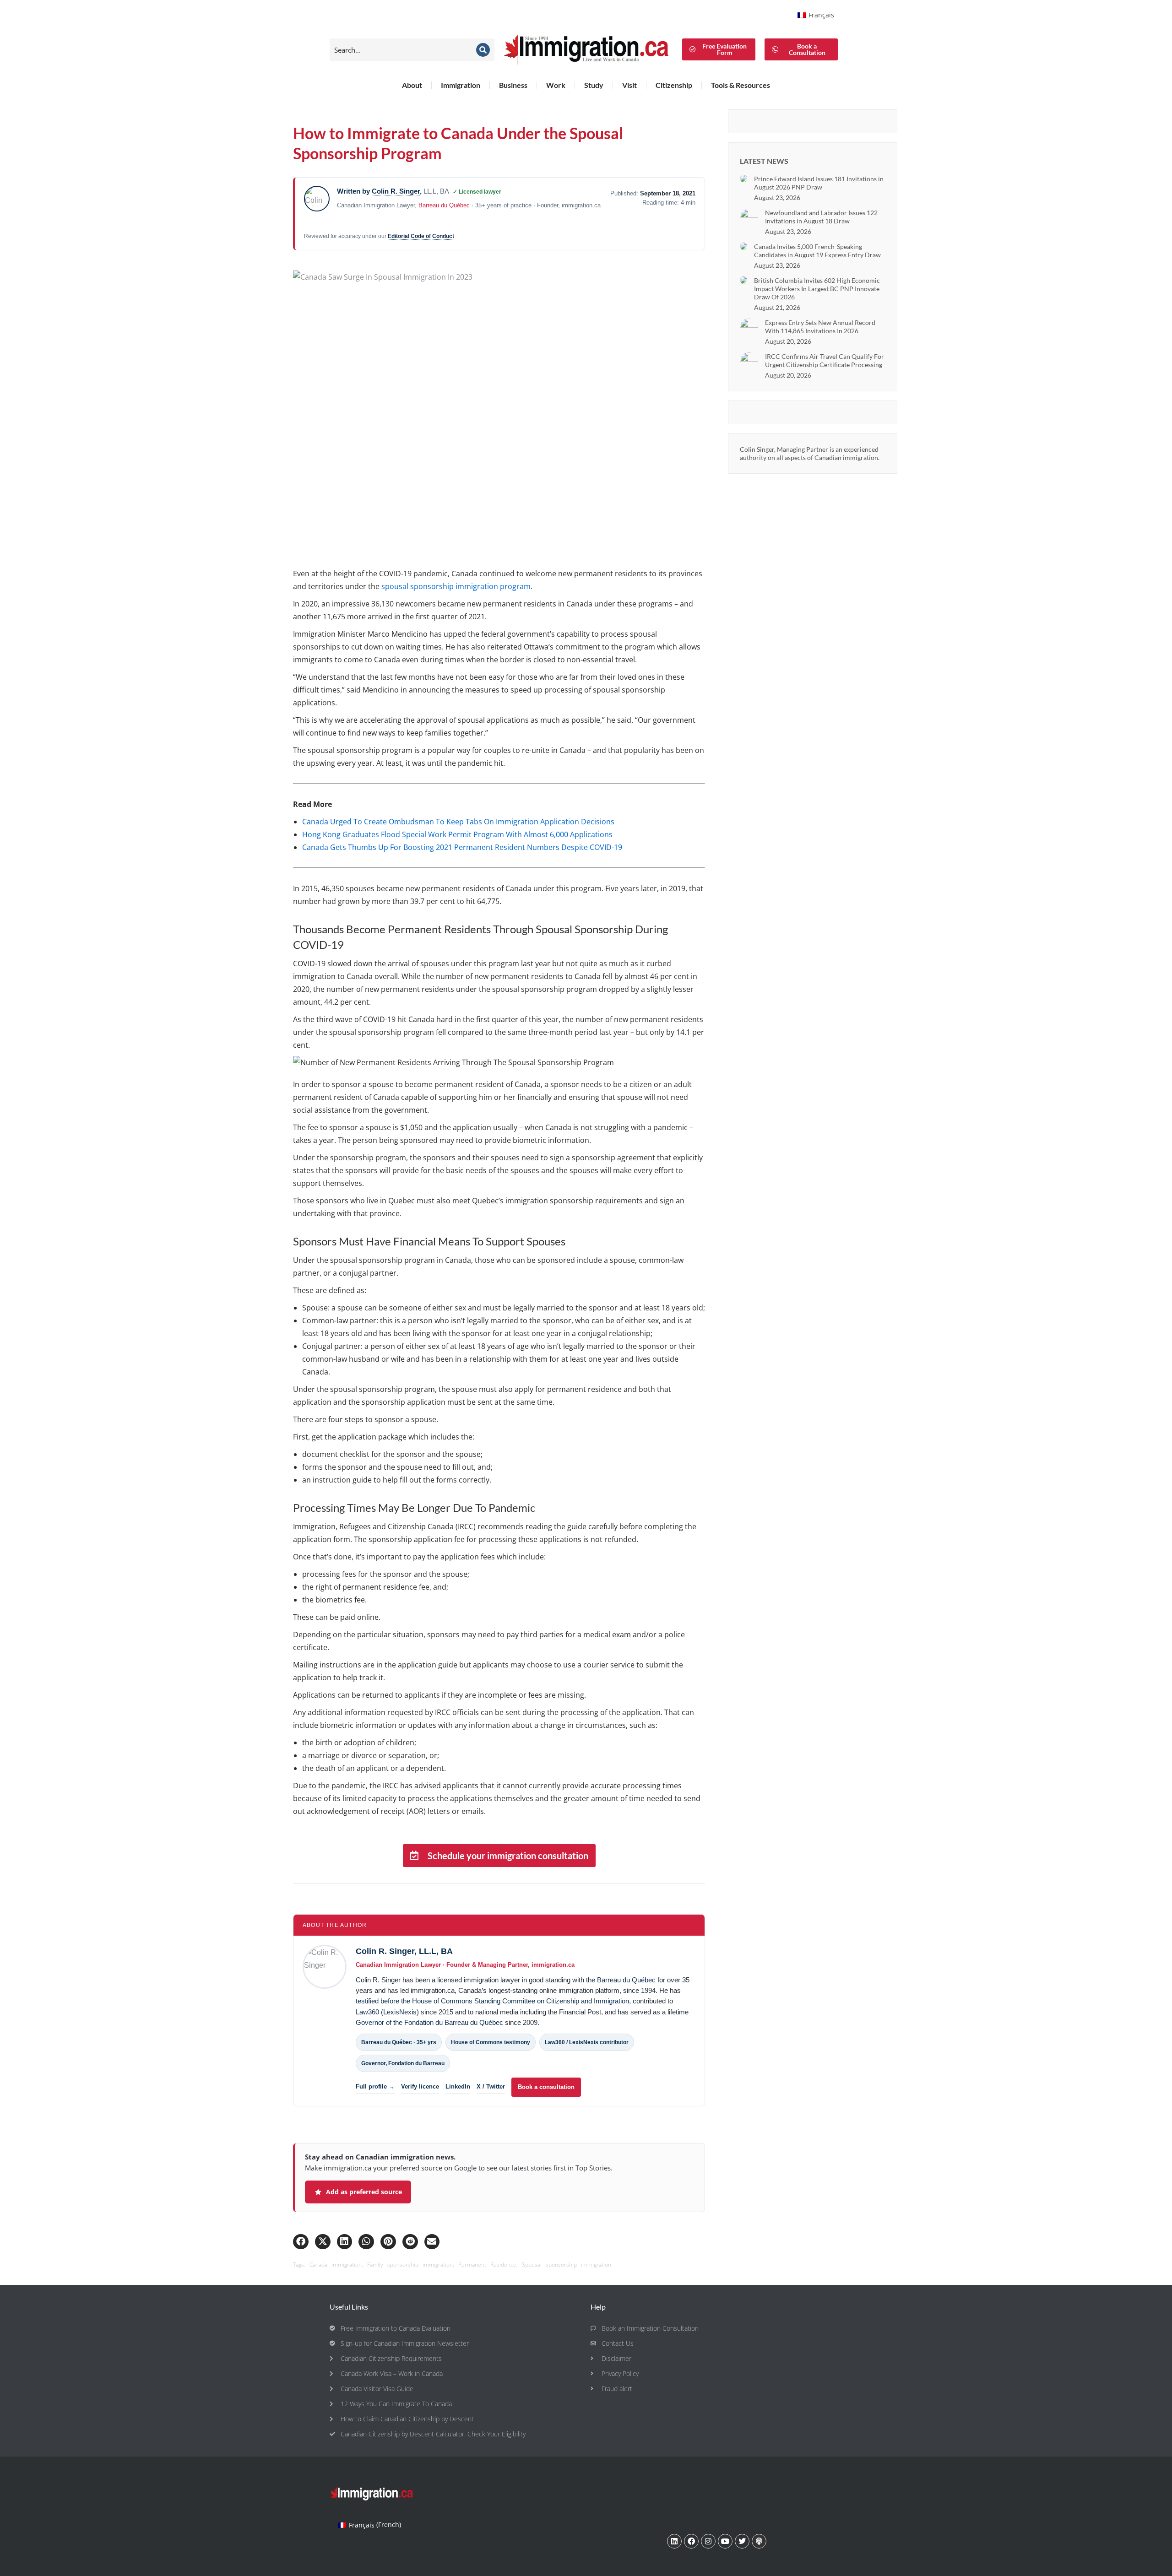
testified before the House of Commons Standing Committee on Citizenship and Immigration (492, 2001)
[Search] (483, 50)
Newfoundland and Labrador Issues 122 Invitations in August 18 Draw (821, 217)
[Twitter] (742, 2541)
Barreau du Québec (444, 205)
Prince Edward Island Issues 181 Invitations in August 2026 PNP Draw (819, 183)
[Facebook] (691, 2541)
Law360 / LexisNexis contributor (587, 2042)
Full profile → (375, 2086)
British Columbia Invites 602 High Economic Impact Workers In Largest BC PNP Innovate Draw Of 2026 (817, 289)
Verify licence (420, 2086)
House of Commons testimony (491, 2042)
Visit (629, 85)
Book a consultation (546, 2087)
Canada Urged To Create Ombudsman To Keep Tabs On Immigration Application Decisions (458, 822)
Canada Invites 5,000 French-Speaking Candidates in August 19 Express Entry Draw (817, 251)
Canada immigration (336, 2265)
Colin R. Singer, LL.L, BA (404, 1951)
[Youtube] (725, 2541)
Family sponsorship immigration (410, 2265)
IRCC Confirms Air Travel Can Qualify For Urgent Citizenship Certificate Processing (825, 360)
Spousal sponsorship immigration (567, 2265)
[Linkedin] (674, 2541)
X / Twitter (491, 2086)
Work (556, 85)
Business (513, 85)
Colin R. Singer (396, 191)
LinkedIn (458, 2086)
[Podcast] (759, 2541)
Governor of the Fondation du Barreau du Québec (429, 2023)
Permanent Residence (487, 2265)
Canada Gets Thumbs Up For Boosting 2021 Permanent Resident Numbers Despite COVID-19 (462, 847)
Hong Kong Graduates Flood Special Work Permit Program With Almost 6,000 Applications (457, 834)
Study (594, 85)
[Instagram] (708, 2541)
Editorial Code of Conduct (421, 236)
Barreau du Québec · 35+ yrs (399, 2042)
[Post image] (743, 179)
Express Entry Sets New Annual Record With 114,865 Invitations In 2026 (820, 327)
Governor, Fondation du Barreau (403, 2063)
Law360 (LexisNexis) (387, 2012)
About (412, 85)
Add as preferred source (364, 2192)
